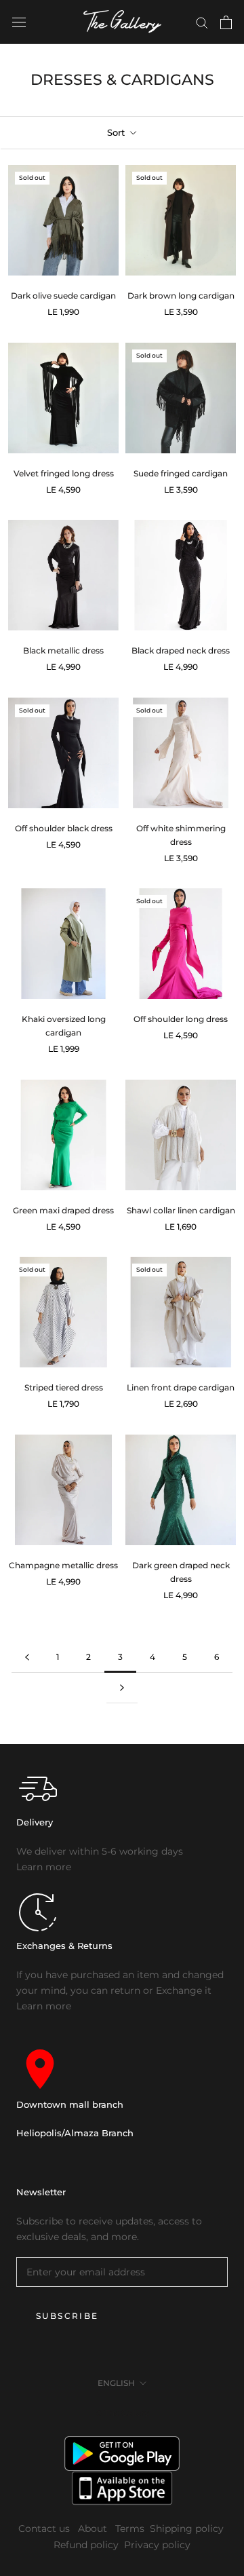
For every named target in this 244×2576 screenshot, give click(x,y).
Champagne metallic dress (63, 1565)
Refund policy (86, 2545)
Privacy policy (157, 2545)
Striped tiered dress (64, 1387)
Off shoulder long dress (181, 1019)
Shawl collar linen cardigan (181, 1210)
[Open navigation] (19, 22)
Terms (130, 2528)
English (116, 2383)
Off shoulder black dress (64, 828)
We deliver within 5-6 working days (100, 1851)
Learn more (44, 1867)
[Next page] (122, 1688)
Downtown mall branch (70, 2104)
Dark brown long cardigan (181, 296)
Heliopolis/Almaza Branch (75, 2133)
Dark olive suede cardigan (63, 296)
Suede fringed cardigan (181, 473)
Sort (117, 132)
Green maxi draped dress (63, 1210)
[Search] (202, 22)
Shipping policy (187, 2528)
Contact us (45, 2528)
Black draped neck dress (181, 650)
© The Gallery (122, 2413)
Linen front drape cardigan (181, 1387)
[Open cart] (226, 22)
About (94, 2528)
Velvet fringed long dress (64, 473)
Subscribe (67, 2316)
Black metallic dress (63, 650)
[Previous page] (27, 1658)
